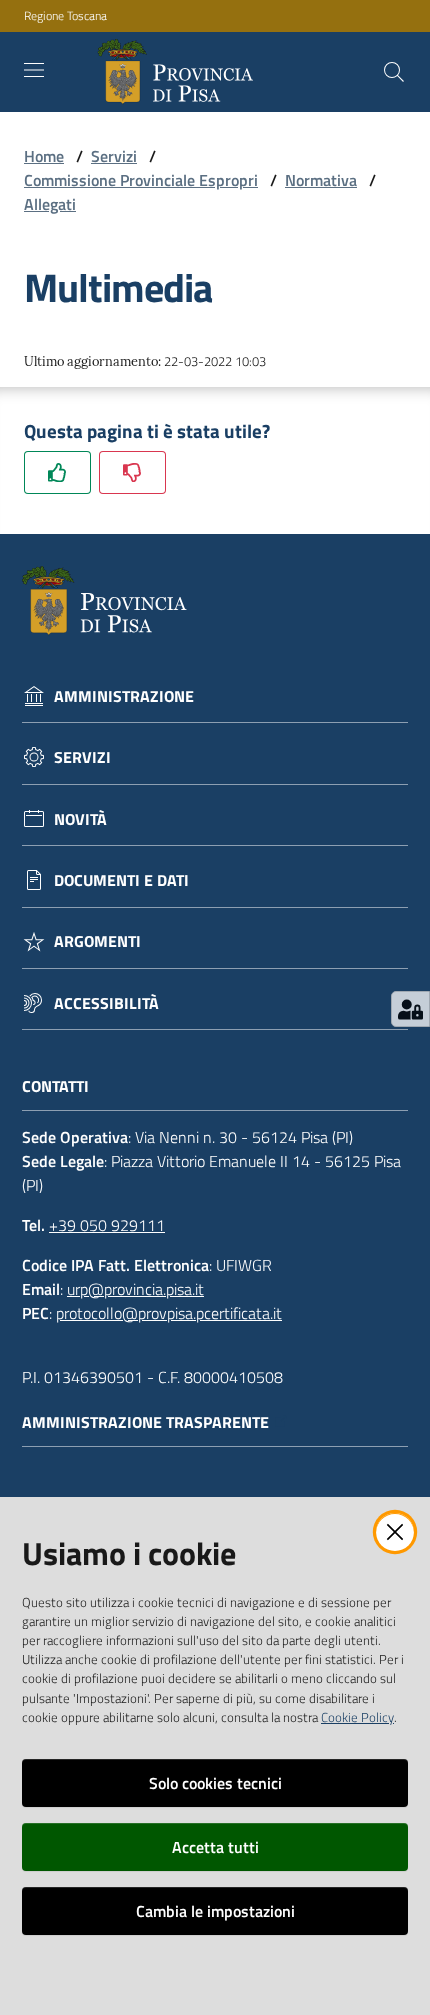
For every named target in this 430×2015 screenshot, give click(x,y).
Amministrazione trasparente (145, 1422)
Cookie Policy (357, 1717)
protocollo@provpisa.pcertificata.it (169, 1313)
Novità (80, 819)
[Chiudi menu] (358, 40)
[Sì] (57, 472)
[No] (132, 472)
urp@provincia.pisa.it (135, 1289)
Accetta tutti (215, 1847)
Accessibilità (106, 1003)
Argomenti (97, 941)
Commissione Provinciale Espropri (141, 180)
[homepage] (179, 72)
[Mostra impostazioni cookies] (410, 1009)
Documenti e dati (121, 880)
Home (44, 156)
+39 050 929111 (107, 1225)
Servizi (114, 156)
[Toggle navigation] (34, 70)
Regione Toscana (65, 16)
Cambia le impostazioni (215, 1911)
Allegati (50, 204)
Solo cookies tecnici (215, 1783)
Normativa (321, 180)
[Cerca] (394, 72)
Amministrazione (124, 696)
